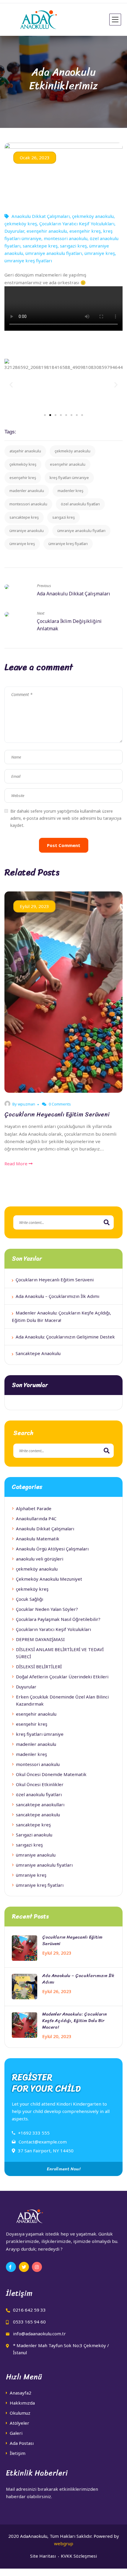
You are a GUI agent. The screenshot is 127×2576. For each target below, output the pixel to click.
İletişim (18, 2453)
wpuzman (26, 1104)
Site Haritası (43, 2556)
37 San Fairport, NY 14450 (46, 2151)
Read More (17, 1164)
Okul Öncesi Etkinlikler (40, 1784)
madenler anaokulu (27, 491)
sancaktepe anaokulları (40, 1804)
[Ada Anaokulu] (32, 20)
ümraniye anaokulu (27, 531)
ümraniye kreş (100, 253)
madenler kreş (70, 491)
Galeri (16, 2433)
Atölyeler (19, 2423)
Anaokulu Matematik (38, 1539)
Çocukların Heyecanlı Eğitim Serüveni (57, 1115)
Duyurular (14, 231)
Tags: (10, 432)
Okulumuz (20, 2413)
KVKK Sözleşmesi (79, 2556)
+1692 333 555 (34, 2133)
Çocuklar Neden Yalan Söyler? (47, 1609)
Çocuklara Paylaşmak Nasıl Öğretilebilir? (58, 1619)
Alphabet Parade (34, 1508)
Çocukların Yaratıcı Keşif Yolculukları (77, 224)
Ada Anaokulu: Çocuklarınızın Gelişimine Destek (65, 1337)
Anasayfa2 (21, 2393)
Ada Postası (22, 2443)
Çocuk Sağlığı (30, 1599)
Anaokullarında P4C (36, 1518)
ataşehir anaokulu (25, 451)
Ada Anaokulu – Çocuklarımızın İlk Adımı (57, 1296)
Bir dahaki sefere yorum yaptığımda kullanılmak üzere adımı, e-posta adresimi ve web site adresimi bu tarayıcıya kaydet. (66, 818)
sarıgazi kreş (73, 246)
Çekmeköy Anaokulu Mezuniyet (49, 1579)
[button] (45, 415)
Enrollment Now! (63, 2169)
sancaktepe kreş (40, 246)
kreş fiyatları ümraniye (69, 478)
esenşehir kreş (85, 231)
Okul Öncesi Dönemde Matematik (51, 1774)
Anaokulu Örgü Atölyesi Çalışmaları (52, 1549)
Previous (44, 586)
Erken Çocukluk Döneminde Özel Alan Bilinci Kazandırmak (62, 1700)
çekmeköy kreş (21, 224)
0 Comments (59, 1104)
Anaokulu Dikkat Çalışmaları (41, 216)
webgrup (64, 2543)
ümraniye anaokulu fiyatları (54, 253)
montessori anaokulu (66, 238)
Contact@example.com (43, 2142)
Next (41, 613)
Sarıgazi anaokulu (34, 1835)
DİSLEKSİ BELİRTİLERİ (39, 1667)
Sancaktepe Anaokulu (38, 1353)
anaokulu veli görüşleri (40, 1559)
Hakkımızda (22, 2403)
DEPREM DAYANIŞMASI (40, 1639)
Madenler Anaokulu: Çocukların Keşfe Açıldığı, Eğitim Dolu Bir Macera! (75, 2021)
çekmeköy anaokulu (93, 216)
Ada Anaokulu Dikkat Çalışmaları (74, 594)
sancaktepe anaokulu (38, 1815)
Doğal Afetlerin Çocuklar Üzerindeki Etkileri (62, 1677)
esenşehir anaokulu (47, 231)
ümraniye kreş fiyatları (28, 261)
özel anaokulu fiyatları (80, 504)
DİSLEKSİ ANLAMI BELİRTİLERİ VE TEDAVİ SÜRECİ (60, 1653)
